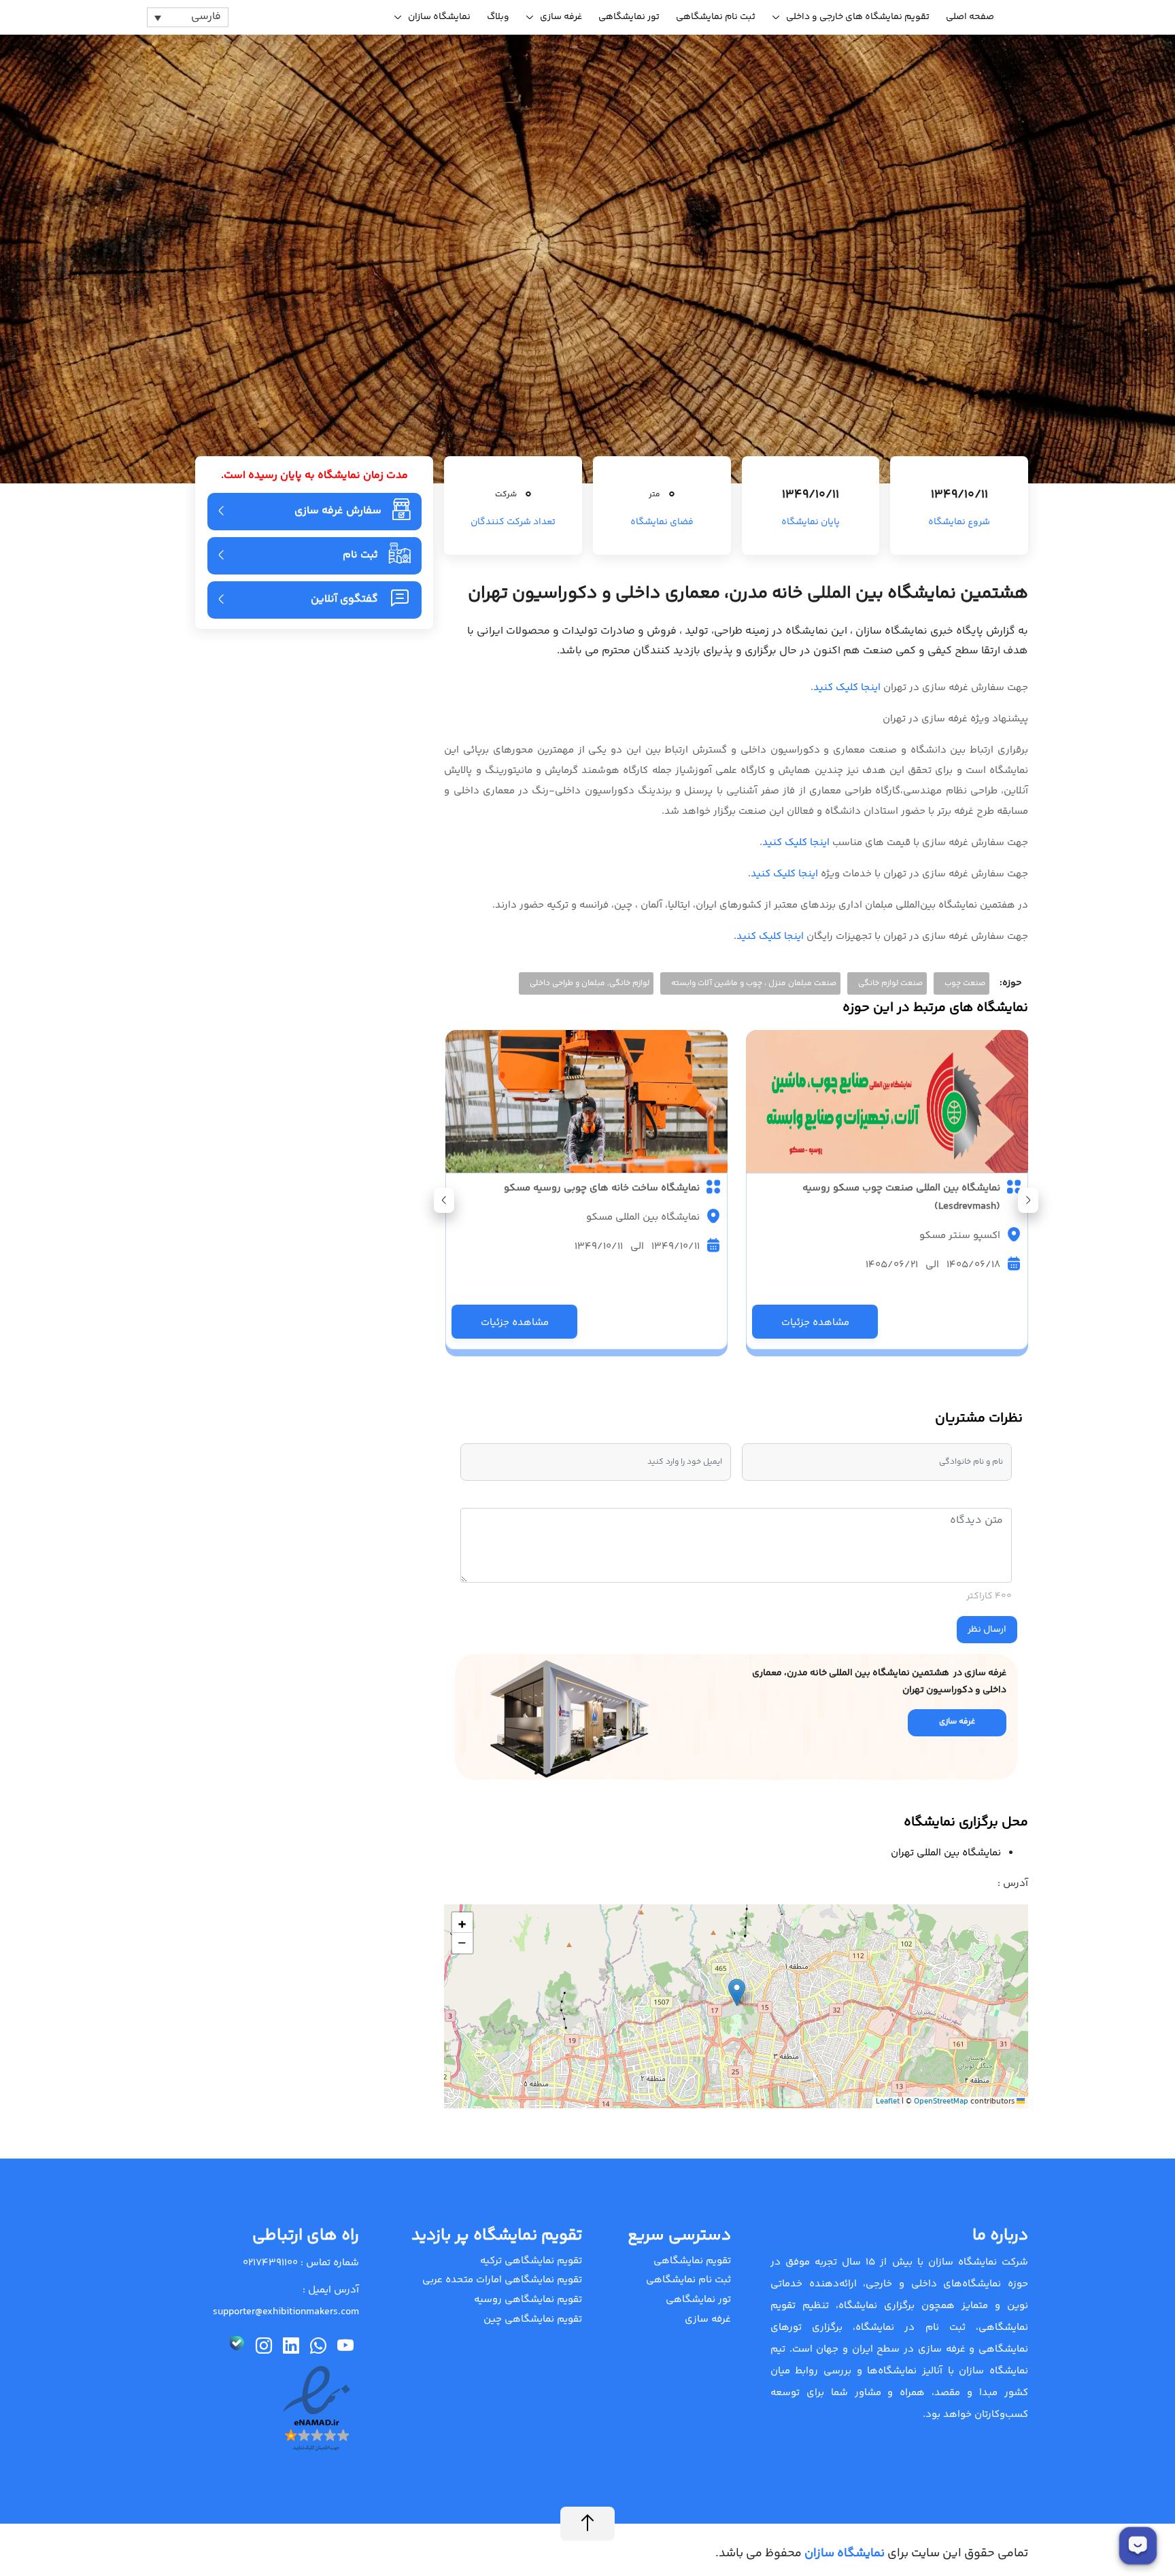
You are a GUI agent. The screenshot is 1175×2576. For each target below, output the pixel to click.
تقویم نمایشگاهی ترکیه (531, 2261)
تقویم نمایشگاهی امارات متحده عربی (502, 2280)
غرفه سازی (561, 17)
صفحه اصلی (970, 17)
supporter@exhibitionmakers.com (286, 2312)
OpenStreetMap (941, 2102)
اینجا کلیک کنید (847, 688)
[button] (444, 1200)
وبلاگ (498, 17)
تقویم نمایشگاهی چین (533, 2319)
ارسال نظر (987, 1630)
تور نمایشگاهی (629, 17)
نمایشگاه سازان (439, 17)
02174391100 (270, 2263)
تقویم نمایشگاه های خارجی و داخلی (858, 17)
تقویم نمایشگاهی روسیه (528, 2300)
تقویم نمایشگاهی (692, 2261)
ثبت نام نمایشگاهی (716, 17)
